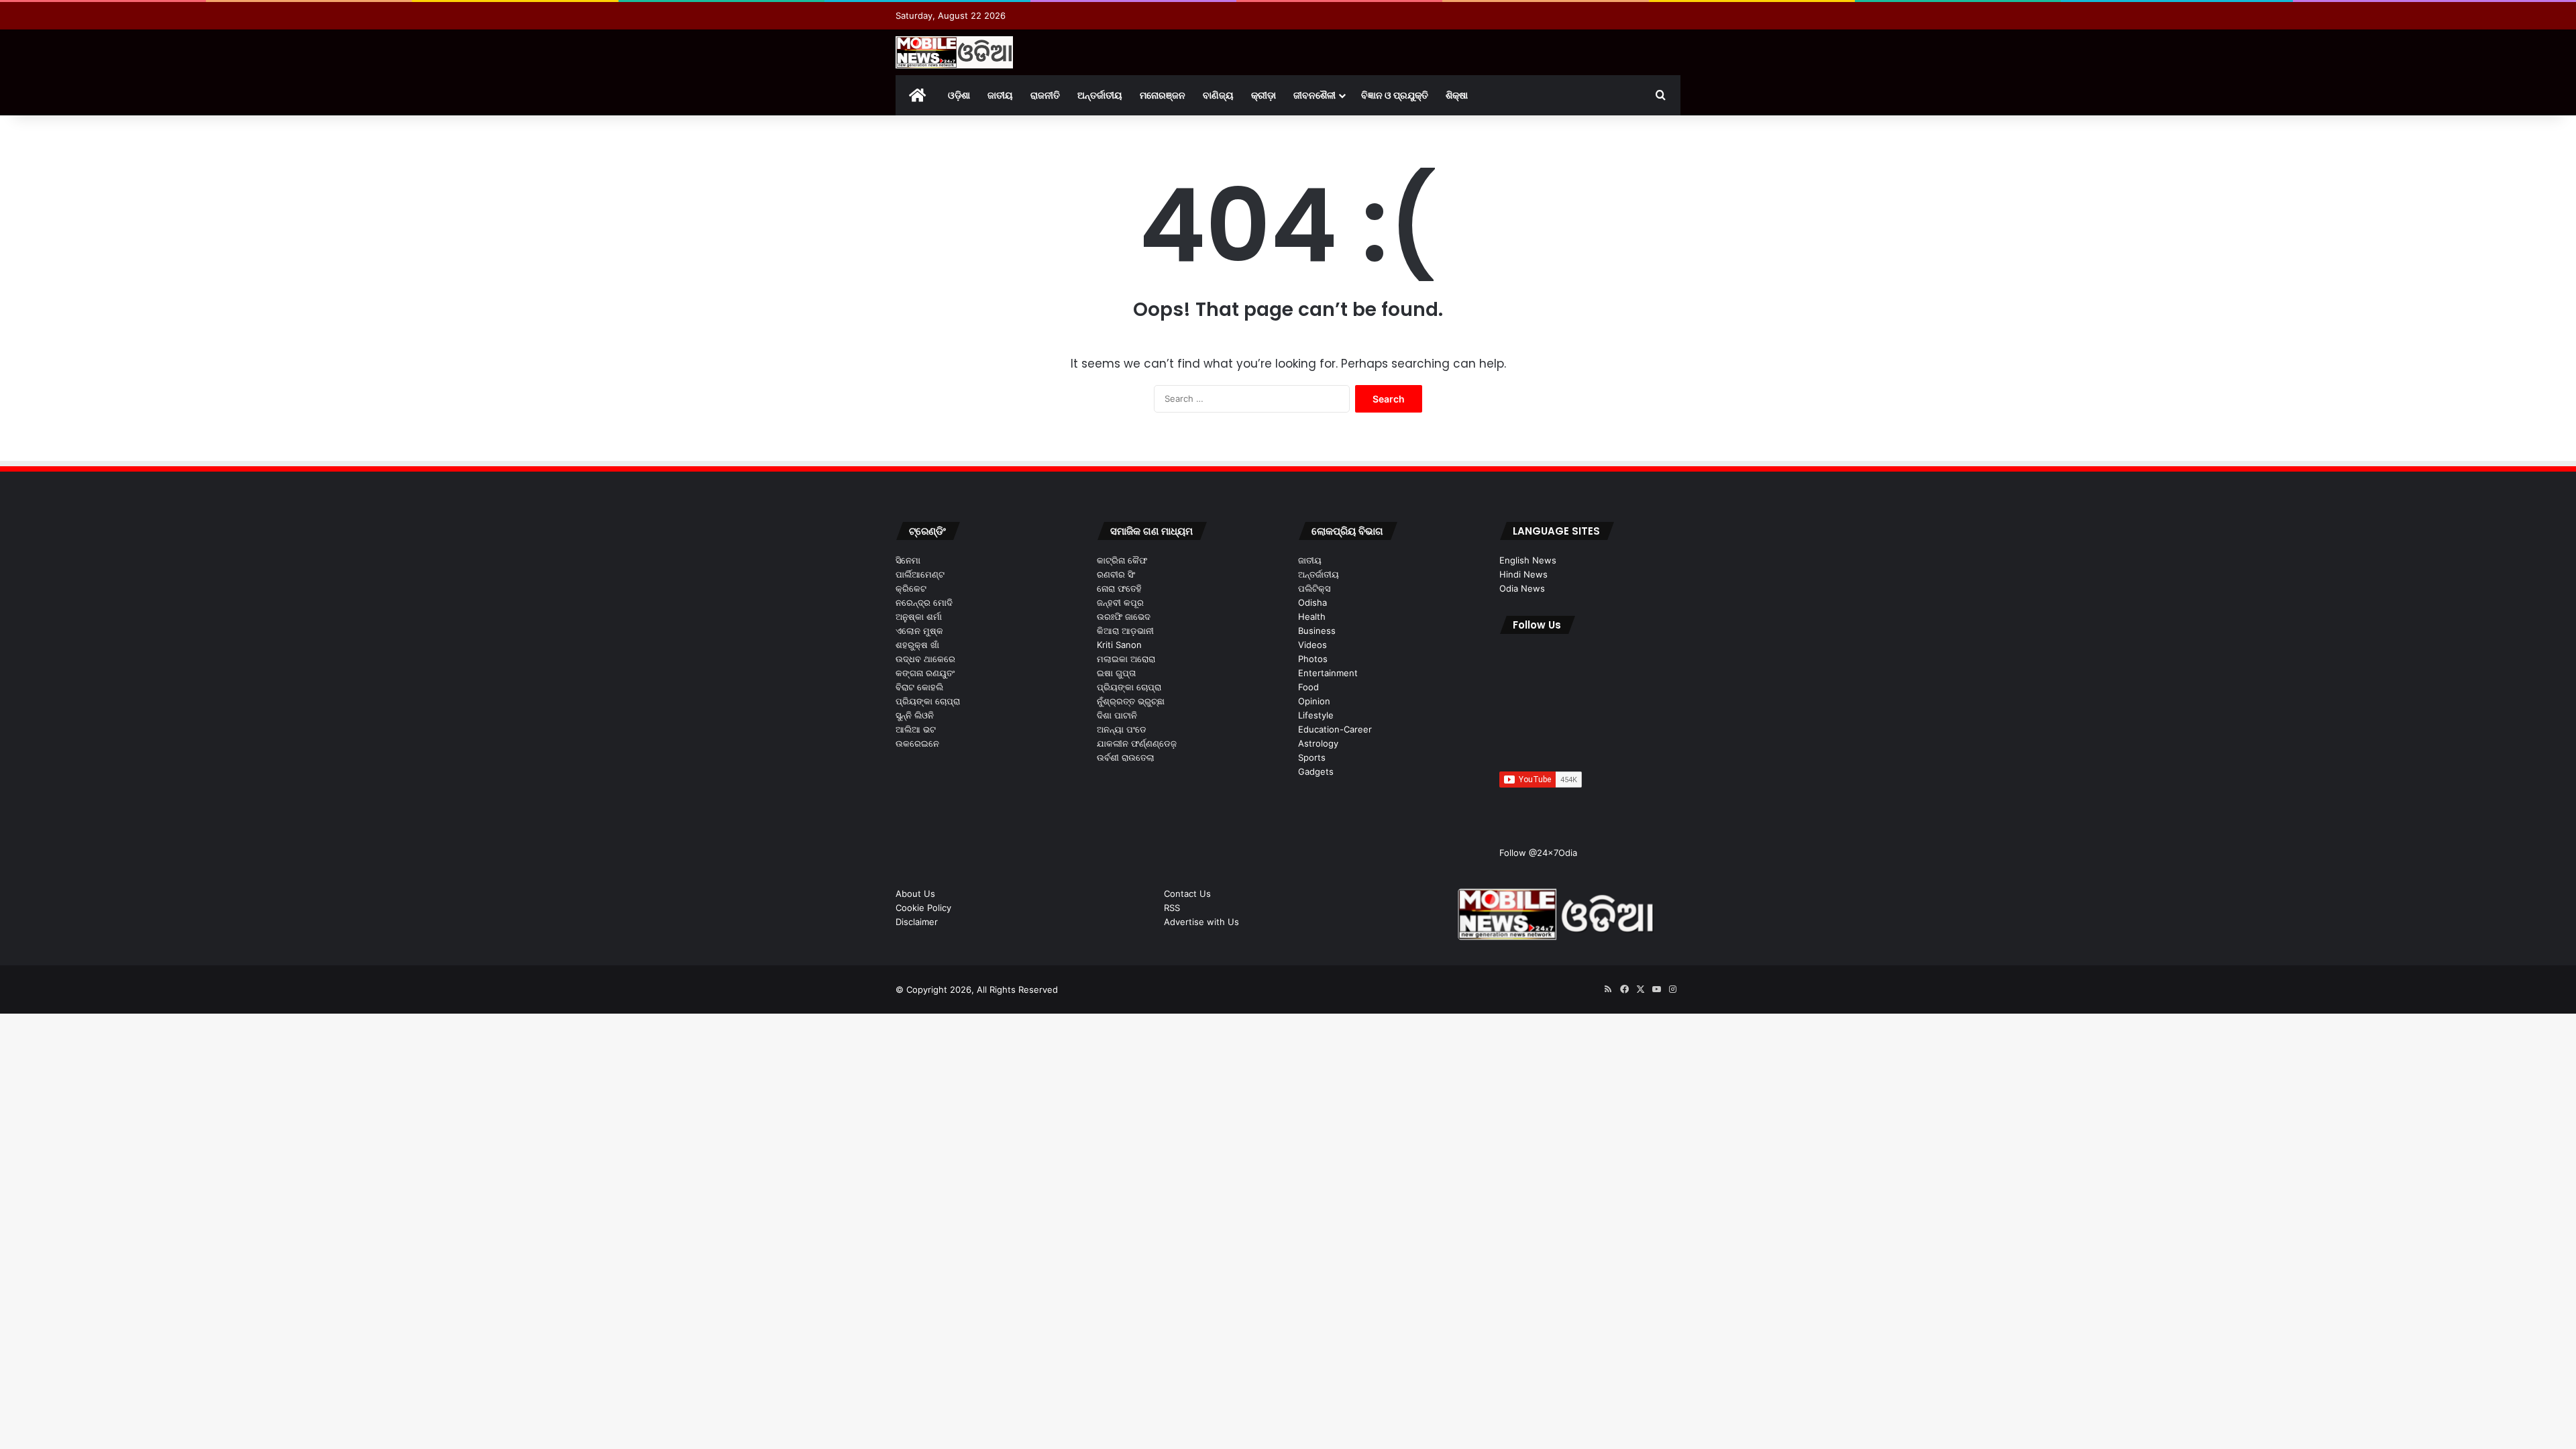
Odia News (1522, 588)
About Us (915, 894)
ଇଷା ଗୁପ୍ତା (1116, 673)
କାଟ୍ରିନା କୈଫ (1122, 560)
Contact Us (1187, 894)
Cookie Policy (923, 908)
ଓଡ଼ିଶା (959, 95)
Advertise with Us (1201, 922)
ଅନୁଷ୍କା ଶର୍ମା (919, 616)
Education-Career (1335, 729)
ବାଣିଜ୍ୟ (1218, 95)
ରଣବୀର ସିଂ (1116, 574)
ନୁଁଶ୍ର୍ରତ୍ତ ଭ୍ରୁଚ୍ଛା (1131, 701)
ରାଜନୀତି (1045, 95)
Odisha (1312, 602)
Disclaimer (917, 922)
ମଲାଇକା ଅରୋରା (1126, 659)
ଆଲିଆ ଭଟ (916, 729)
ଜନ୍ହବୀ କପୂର (1120, 602)
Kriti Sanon (1119, 645)
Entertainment (1328, 673)
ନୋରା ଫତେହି (1119, 588)
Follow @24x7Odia (1538, 853)
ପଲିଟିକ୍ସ (1314, 588)
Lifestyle (1316, 715)
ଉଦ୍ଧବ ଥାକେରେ (925, 659)
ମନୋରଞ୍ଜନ (1163, 95)
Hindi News (1523, 574)
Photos (1313, 659)
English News (1528, 560)
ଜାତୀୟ (1000, 95)
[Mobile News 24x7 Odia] (954, 52)
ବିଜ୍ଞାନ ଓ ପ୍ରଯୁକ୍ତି (1395, 95)
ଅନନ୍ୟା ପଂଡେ (1122, 729)
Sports (1312, 757)
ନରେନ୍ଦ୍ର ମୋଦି (924, 602)
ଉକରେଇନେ (917, 743)
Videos (1312, 645)
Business (1317, 631)
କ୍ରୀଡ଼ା (1264, 95)
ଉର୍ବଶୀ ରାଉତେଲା (1126, 757)
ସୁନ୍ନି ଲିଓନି (915, 715)
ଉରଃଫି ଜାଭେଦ (1124, 616)
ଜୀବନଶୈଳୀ (1314, 95)
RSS (1172, 908)
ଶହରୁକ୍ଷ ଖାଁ (917, 645)
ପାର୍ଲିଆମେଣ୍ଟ (920, 574)
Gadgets (1316, 771)
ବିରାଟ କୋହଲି (919, 687)
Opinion (1314, 701)
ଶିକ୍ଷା (1457, 95)
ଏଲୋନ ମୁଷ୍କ (919, 631)
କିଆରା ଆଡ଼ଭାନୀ (1125, 631)
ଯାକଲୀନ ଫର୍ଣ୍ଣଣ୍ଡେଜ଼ (1137, 743)
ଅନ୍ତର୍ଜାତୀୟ (1100, 95)
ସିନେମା (908, 560)
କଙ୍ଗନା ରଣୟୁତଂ (925, 673)
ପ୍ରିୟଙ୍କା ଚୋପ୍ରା (928, 701)
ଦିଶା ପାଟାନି (1117, 715)
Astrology (1318, 743)
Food (1308, 687)
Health (1312, 616)
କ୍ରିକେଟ (911, 588)
